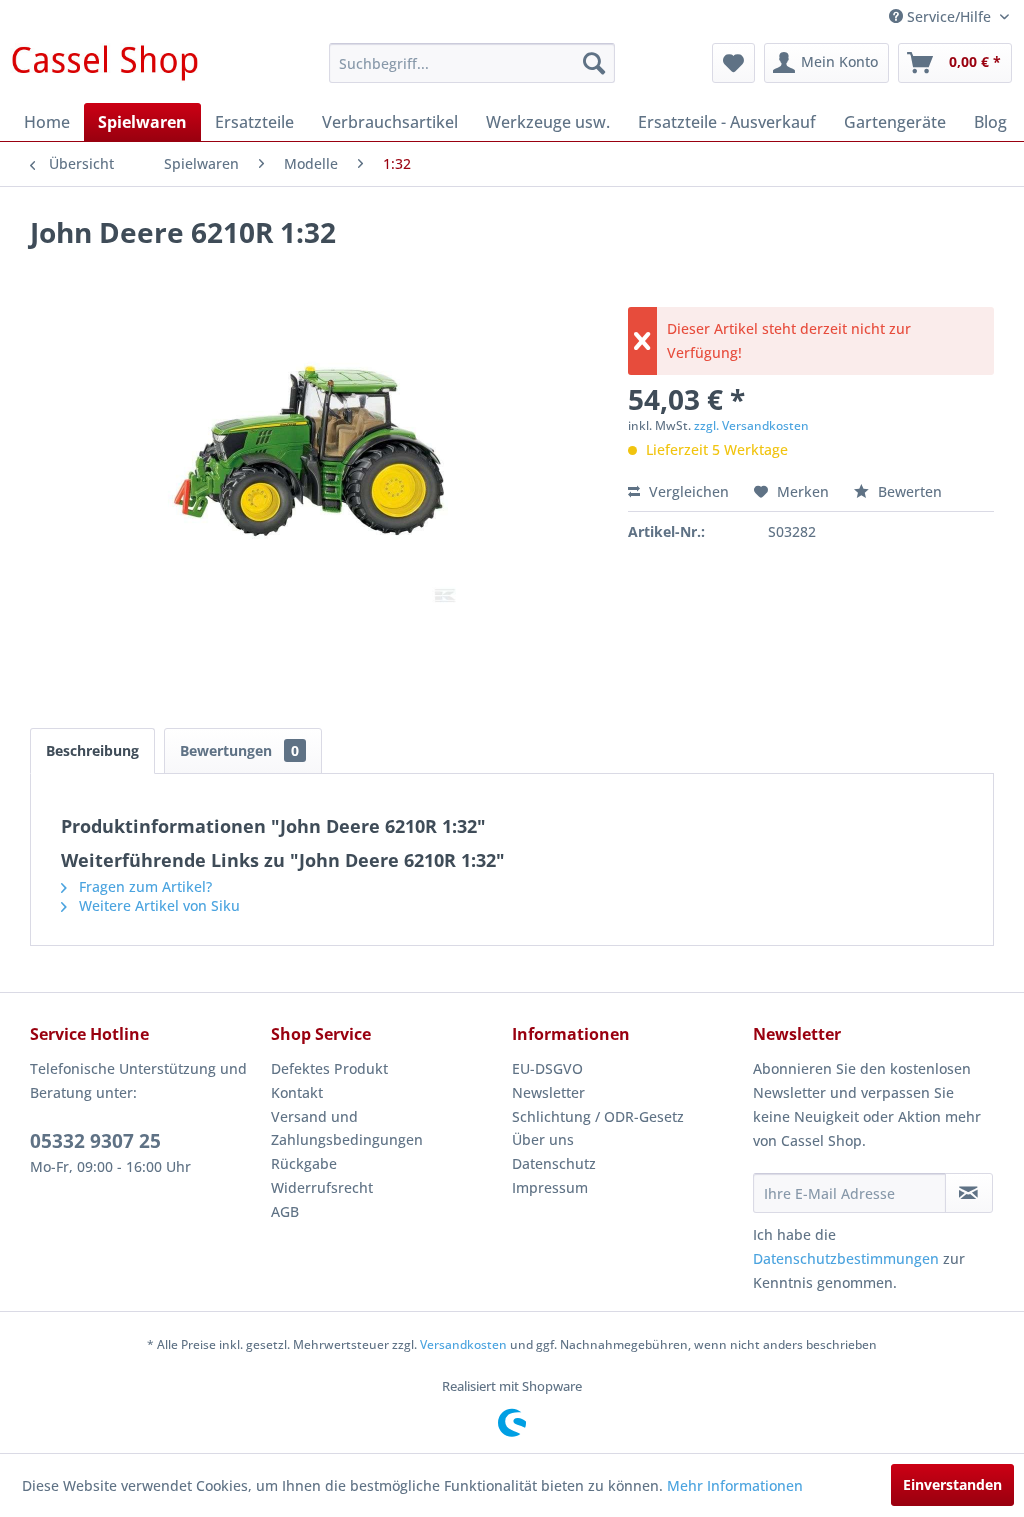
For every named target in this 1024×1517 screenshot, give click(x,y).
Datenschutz (554, 1163)
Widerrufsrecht (322, 1187)
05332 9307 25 (95, 1141)
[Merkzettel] (733, 63)
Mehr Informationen (735, 1485)
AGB (285, 1211)
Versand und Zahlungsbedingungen (347, 1128)
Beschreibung (92, 750)
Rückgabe (304, 1163)
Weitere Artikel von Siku (157, 905)
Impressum (550, 1187)
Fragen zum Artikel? (143, 886)
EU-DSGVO (547, 1068)
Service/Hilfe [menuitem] (949, 16)
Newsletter (548, 1092)
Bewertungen (239, 750)
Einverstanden (952, 1484)
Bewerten (908, 491)
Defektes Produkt (329, 1068)
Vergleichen (687, 491)
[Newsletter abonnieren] (969, 1193)
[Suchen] (594, 63)
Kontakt (297, 1092)
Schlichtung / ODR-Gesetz (598, 1116)
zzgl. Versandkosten (751, 425)
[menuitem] (472, 63)
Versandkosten (463, 1344)
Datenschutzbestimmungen (846, 1258)
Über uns (543, 1139)
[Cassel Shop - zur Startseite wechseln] (104, 68)
